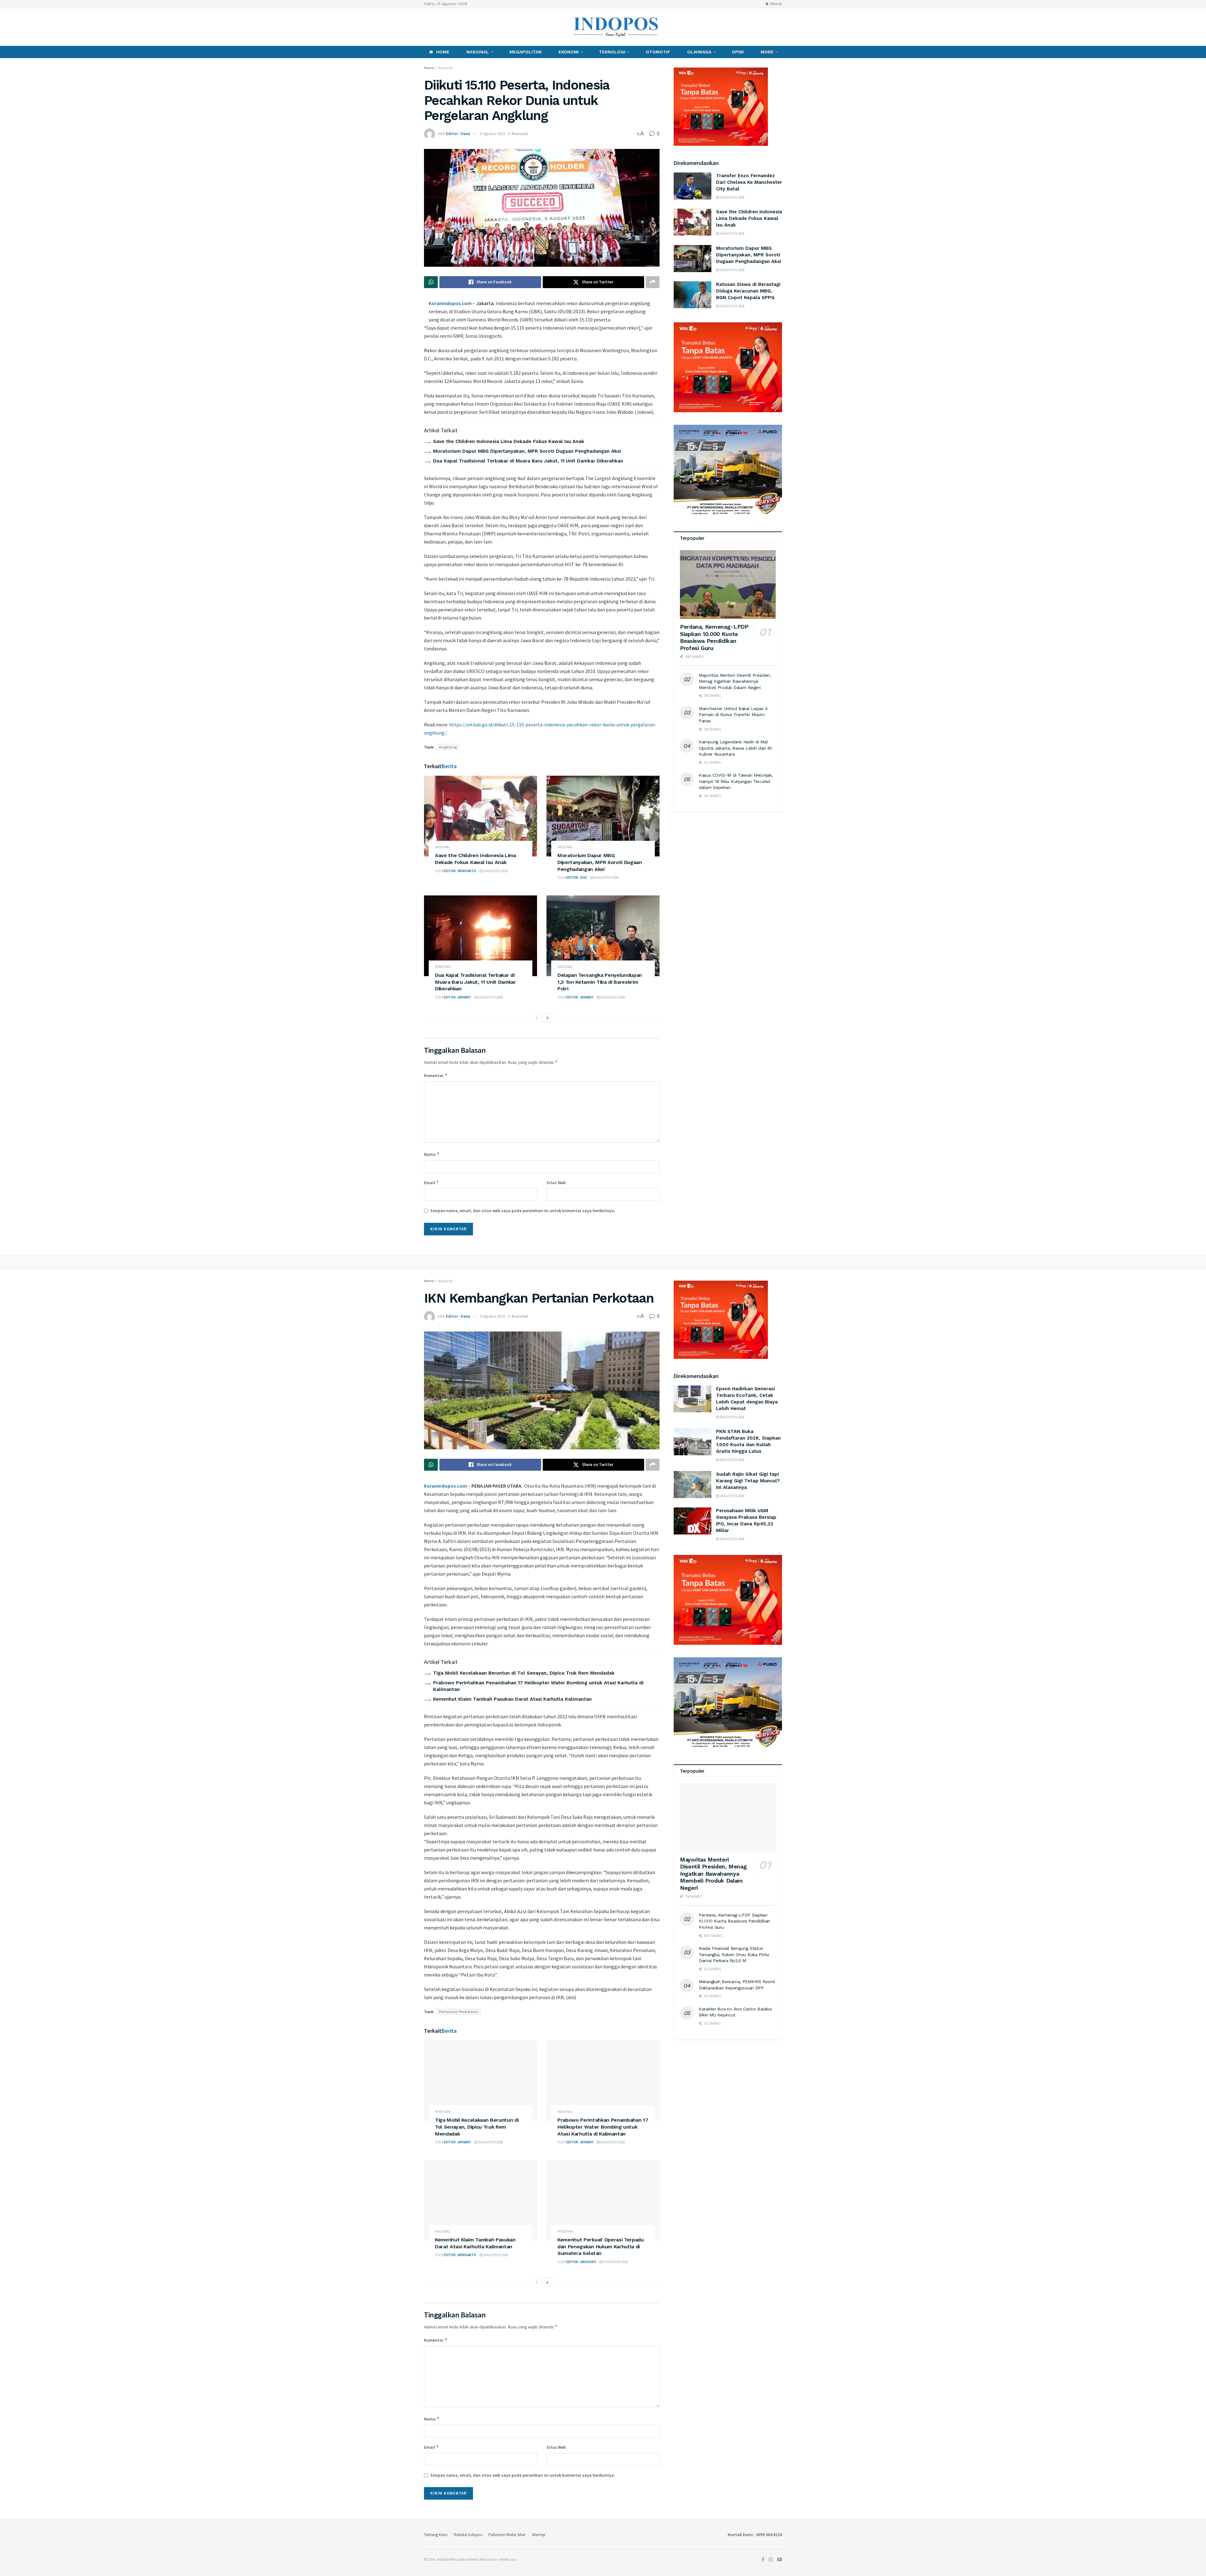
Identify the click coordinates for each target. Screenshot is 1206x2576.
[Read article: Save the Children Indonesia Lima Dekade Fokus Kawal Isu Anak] (481, 816)
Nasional (478, 52)
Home (443, 52)
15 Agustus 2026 (732, 197)
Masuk (775, 4)
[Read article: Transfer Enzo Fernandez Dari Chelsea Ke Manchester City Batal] (693, 186)
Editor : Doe (577, 878)
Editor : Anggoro (581, 2262)
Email (432, 1182)
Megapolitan (525, 52)
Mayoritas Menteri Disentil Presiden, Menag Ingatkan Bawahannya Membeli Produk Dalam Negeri (735, 681)
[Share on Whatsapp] (431, 282)
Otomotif (658, 52)
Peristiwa (443, 967)
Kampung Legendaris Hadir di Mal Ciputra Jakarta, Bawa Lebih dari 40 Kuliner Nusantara (736, 748)
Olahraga (699, 52)
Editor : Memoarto (460, 871)
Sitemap (539, 2535)
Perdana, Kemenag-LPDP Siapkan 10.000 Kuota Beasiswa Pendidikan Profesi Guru (714, 637)
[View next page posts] (547, 1018)
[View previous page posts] (536, 1018)
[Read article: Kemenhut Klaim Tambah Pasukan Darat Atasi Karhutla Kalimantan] (481, 2200)
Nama (432, 1154)
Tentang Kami (436, 2535)
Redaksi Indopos (468, 2535)
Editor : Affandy (457, 997)
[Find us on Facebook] (426, 27)
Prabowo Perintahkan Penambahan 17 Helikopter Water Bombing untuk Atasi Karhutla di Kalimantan (603, 2127)
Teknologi (612, 52)
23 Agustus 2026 (615, 2262)
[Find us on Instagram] (436, 27)
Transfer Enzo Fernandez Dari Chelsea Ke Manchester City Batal (749, 182)
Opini (738, 52)
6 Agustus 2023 (492, 134)
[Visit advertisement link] (728, 367)
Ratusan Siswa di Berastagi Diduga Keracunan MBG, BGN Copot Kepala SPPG (748, 291)
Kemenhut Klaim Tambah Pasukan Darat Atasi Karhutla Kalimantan (512, 1699)
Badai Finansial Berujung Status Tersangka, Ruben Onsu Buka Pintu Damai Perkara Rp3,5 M (734, 1954)
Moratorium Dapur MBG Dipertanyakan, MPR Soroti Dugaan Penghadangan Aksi (527, 451)
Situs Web (556, 1183)
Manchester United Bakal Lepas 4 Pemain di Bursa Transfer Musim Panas (733, 715)
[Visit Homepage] (616, 27)
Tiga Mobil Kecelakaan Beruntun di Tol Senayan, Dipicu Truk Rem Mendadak (524, 1673)
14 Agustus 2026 (495, 871)
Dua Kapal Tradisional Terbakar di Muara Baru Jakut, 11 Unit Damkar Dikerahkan (528, 461)
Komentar (436, 1075)
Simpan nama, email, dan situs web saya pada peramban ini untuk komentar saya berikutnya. (523, 1211)
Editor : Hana (458, 134)
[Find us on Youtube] (447, 27)
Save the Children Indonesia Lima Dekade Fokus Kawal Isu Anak (509, 441)
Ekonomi (569, 52)
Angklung (448, 747)
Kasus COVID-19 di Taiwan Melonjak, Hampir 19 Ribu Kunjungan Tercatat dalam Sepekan (736, 781)
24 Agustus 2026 (490, 2142)
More (767, 52)
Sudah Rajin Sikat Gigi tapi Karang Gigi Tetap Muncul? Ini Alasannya (748, 1481)
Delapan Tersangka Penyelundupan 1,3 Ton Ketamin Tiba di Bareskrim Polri (600, 982)
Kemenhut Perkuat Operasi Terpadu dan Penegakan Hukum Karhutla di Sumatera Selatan (601, 2246)
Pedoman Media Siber (507, 2535)
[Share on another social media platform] (653, 282)
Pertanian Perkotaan (459, 2012)
